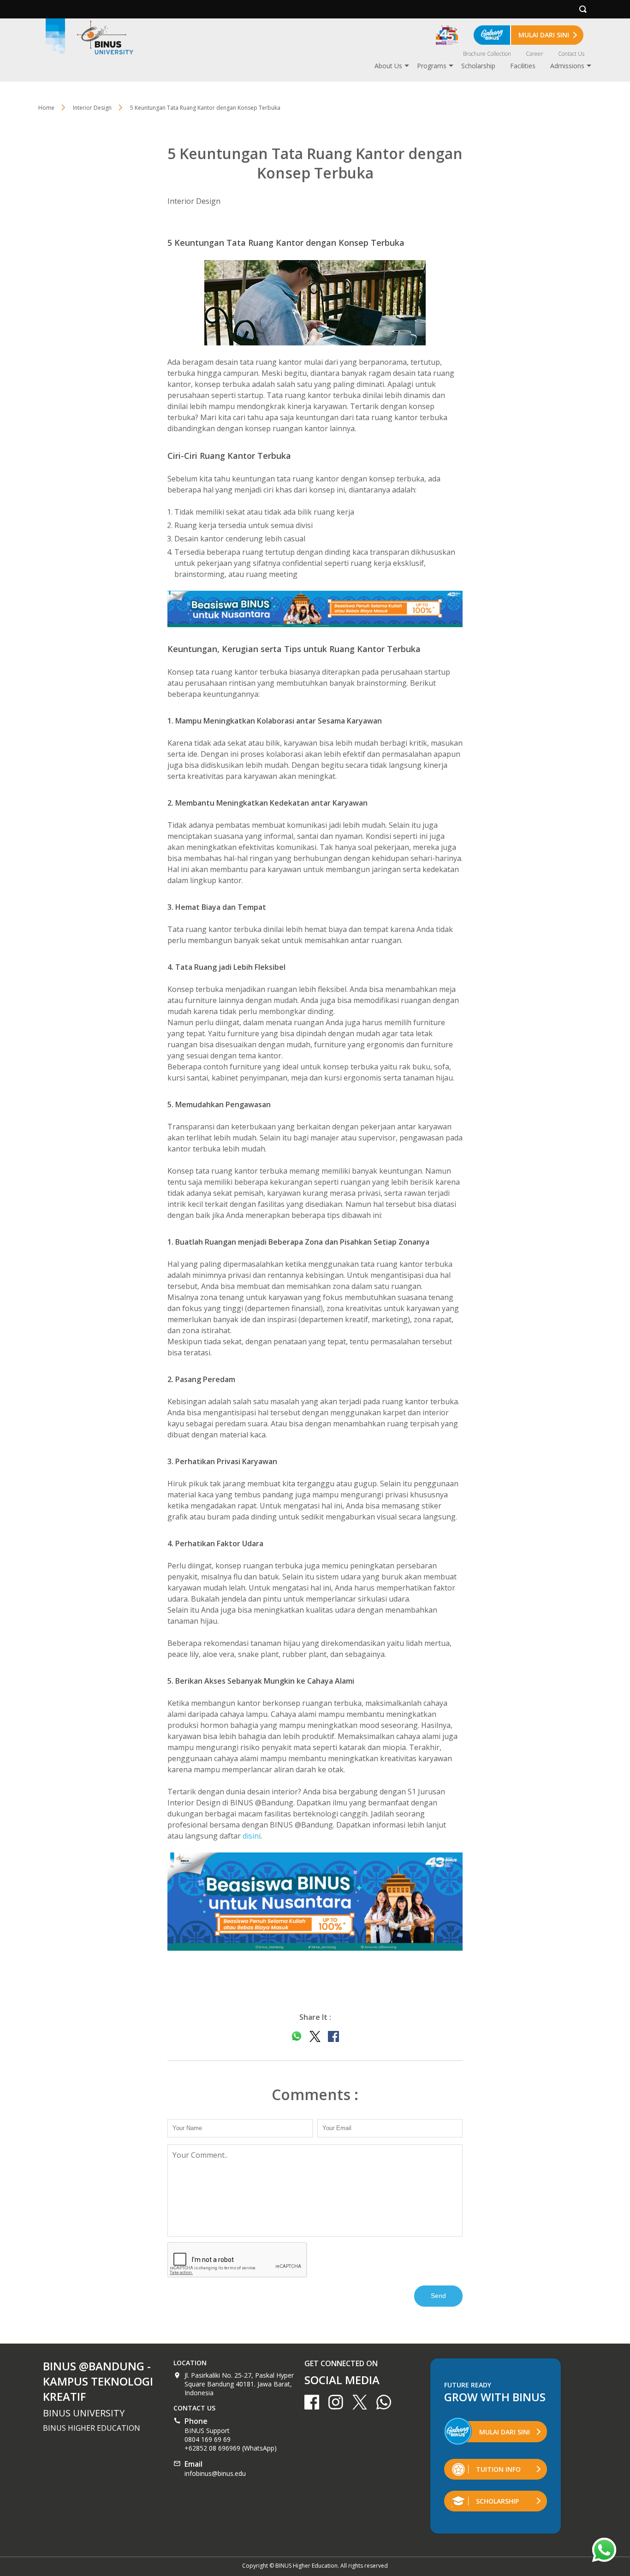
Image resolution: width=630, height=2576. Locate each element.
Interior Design (194, 201)
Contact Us (571, 54)
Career (535, 54)
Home (46, 108)
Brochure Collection (487, 54)
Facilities (523, 66)
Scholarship (478, 66)
